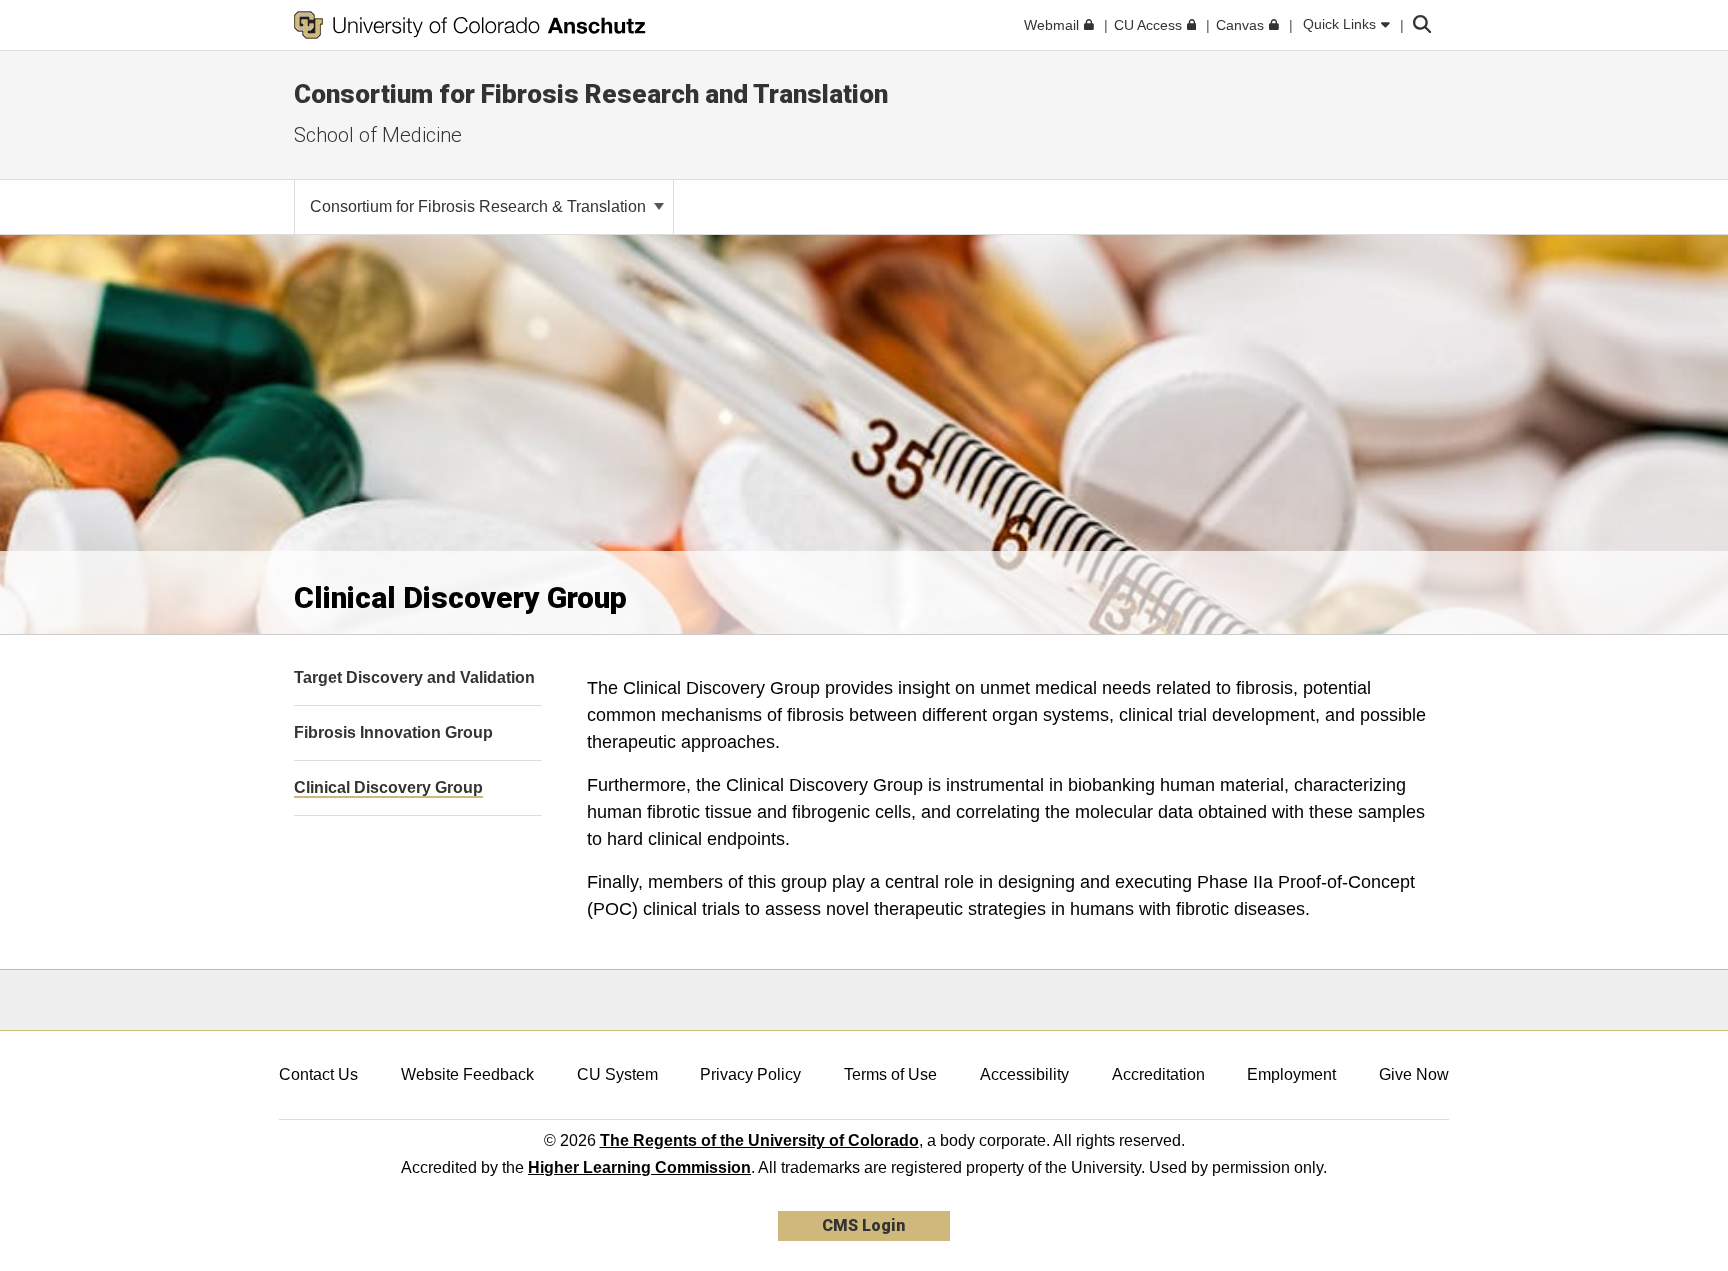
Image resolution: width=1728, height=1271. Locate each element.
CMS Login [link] (863, 1225)
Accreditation (1158, 1074)
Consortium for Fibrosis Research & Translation (480, 206)
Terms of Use (890, 1074)
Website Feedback (467, 1074)
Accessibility (1024, 1074)
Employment (1291, 1074)
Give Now (1414, 1074)
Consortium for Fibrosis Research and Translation (591, 94)
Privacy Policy (750, 1074)
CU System (617, 1074)
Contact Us (318, 1074)
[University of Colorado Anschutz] (470, 25)
